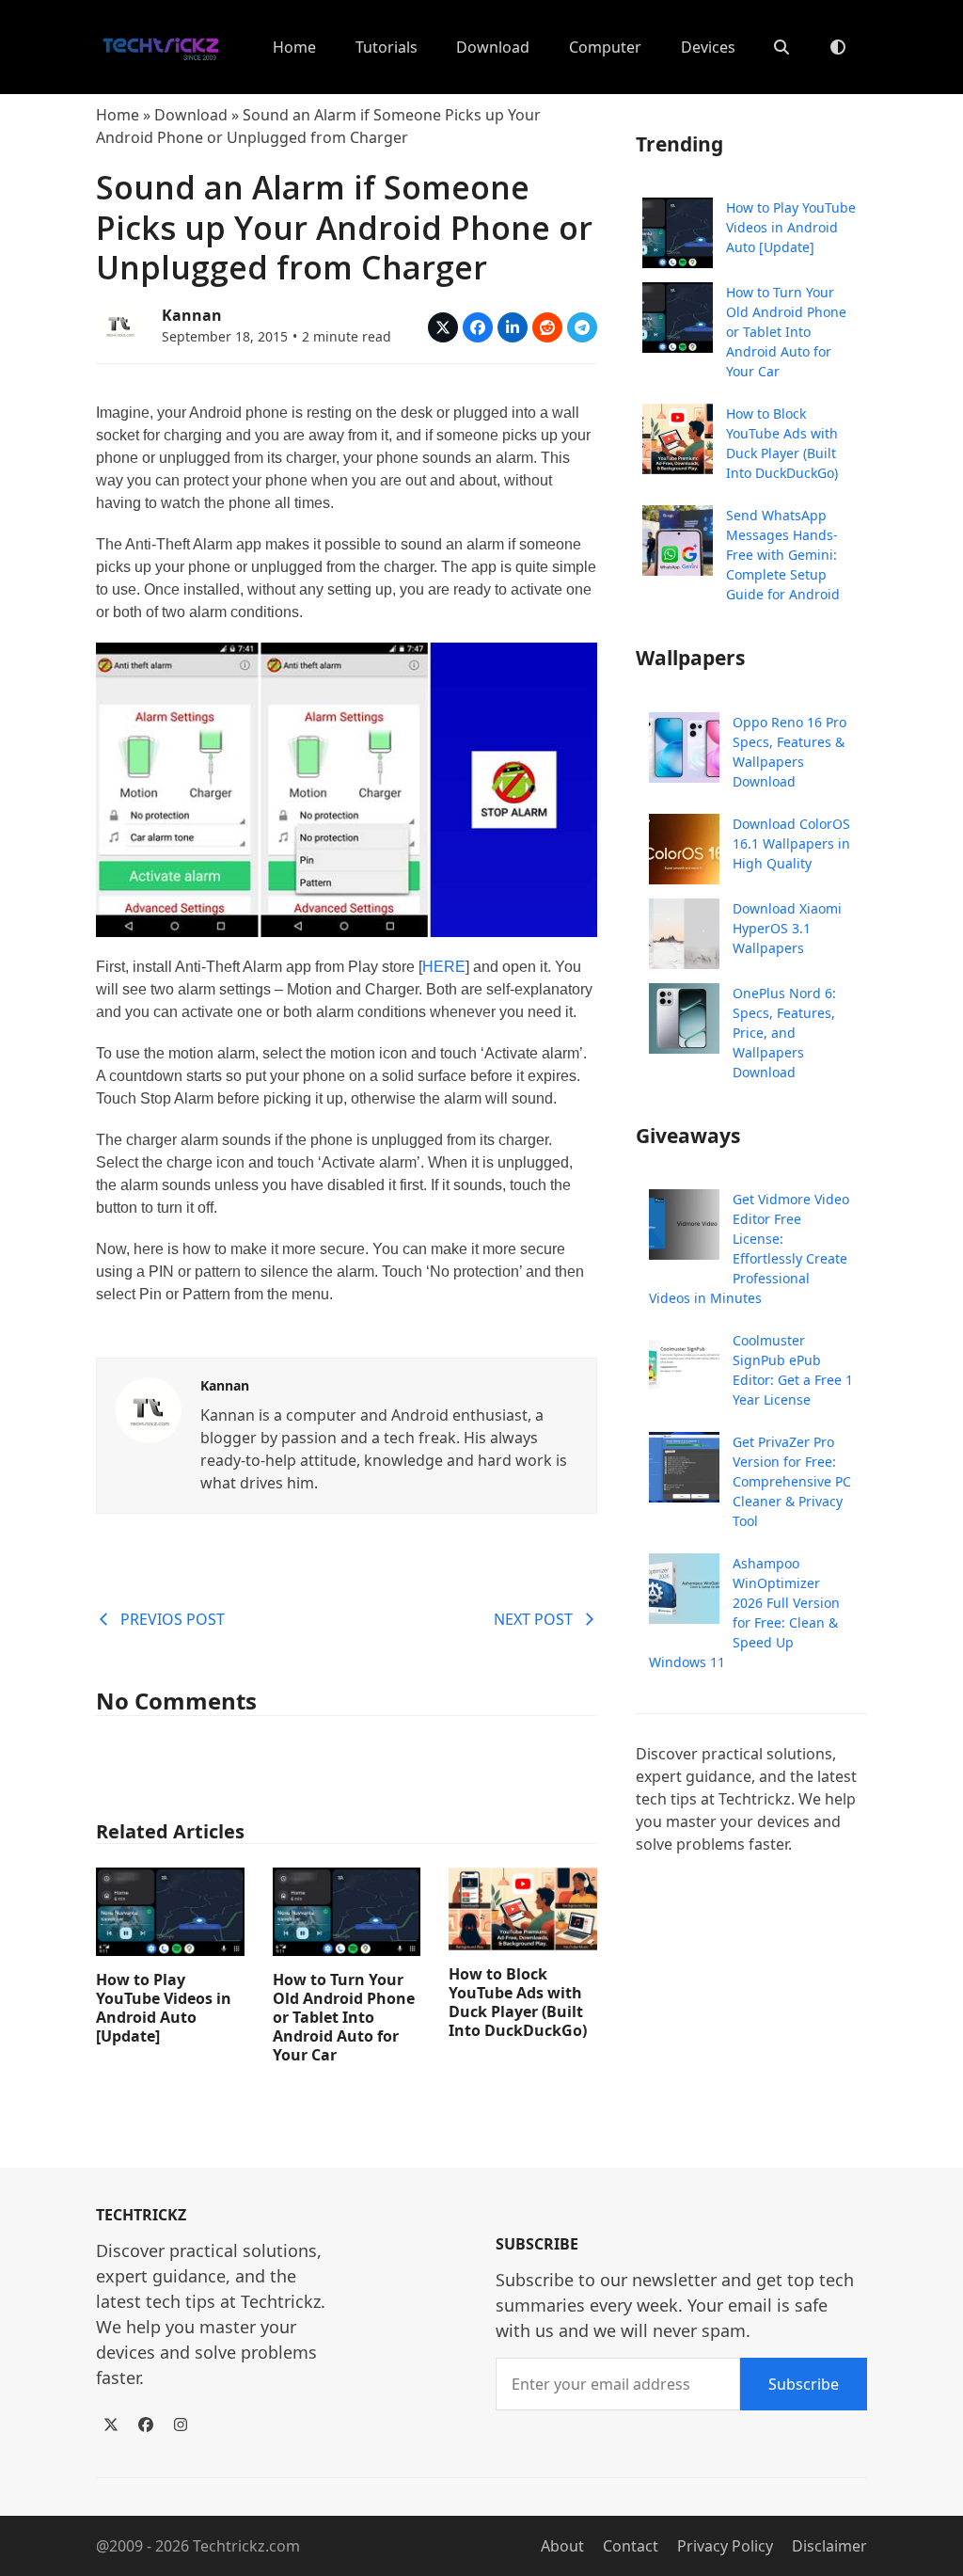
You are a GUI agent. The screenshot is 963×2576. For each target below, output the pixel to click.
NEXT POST (533, 1619)
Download (191, 115)
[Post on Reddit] (547, 327)
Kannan (192, 315)
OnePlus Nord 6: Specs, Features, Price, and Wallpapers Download (784, 1033)
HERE (444, 967)
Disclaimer (829, 2546)
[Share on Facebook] (478, 327)
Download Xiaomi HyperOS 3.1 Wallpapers (787, 928)
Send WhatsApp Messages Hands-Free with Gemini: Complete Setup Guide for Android (783, 555)
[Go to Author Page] (119, 324)
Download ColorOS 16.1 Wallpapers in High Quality (791, 843)
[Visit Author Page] (149, 1408)
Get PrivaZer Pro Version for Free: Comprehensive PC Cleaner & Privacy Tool (792, 1481)
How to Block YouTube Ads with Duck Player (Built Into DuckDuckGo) (518, 2002)
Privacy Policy (725, 2546)
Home (118, 115)
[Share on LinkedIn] (513, 327)
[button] (781, 47)
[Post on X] (443, 327)
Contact (631, 2546)
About (562, 2546)
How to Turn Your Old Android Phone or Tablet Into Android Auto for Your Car (344, 2017)
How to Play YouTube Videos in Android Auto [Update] (164, 2008)
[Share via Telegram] (582, 327)
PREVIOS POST (173, 1619)
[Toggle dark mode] (838, 47)
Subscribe (804, 2384)
